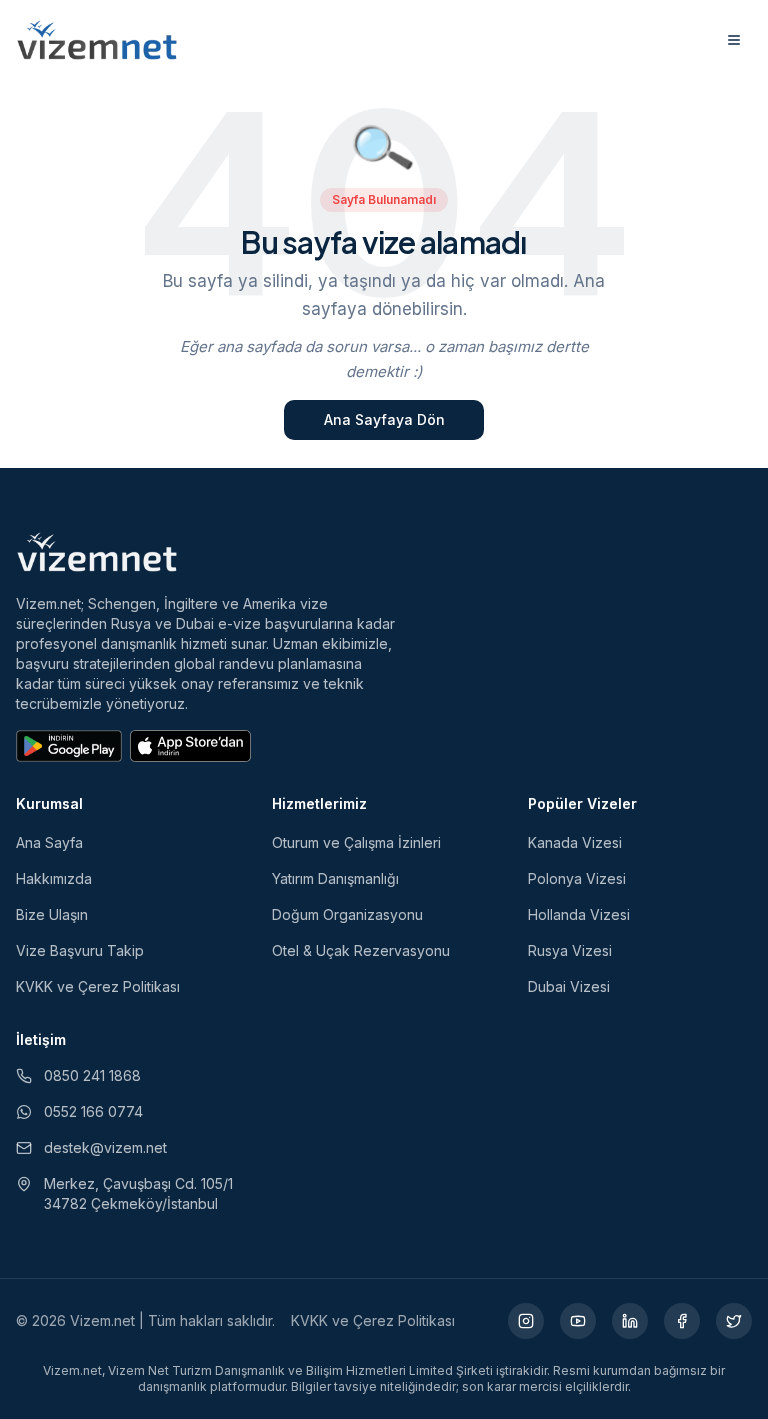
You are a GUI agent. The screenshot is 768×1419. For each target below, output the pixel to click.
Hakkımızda (54, 878)
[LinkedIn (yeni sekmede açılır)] (630, 1321)
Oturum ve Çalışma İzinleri (356, 842)
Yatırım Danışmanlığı (335, 878)
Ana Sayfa (49, 842)
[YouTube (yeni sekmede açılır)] (578, 1321)
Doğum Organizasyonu (347, 914)
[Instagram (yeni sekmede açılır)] (526, 1321)
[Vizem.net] (97, 552)
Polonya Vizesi (577, 878)
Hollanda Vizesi (579, 914)
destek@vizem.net (105, 1147)
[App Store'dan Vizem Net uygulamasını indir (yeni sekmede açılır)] (190, 746)
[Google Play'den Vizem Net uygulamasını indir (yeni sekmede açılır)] (69, 746)
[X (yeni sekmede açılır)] (734, 1321)
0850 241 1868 (92, 1075)
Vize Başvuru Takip (80, 950)
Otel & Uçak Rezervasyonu (361, 950)
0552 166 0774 (93, 1111)
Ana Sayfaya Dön (384, 419)
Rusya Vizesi (570, 950)
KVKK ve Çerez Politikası (98, 986)
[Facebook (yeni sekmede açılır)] (682, 1321)
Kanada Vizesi (575, 842)
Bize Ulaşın (52, 914)
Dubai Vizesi (569, 986)
